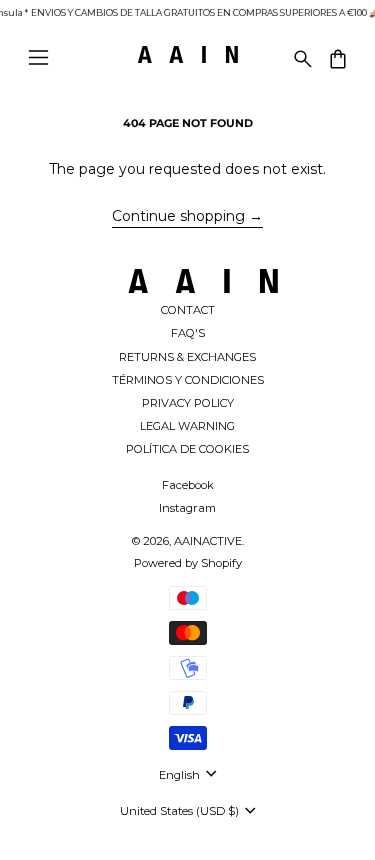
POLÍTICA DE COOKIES (187, 449)
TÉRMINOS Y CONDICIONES (188, 380)
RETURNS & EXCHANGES (187, 357)
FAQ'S (188, 333)
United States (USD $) (181, 811)
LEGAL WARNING (187, 426)
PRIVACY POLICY (188, 403)
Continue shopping (178, 216)
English (181, 775)
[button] (301, 57)
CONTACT (188, 310)
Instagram (187, 508)
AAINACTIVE (208, 541)
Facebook (188, 485)
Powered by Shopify (188, 563)
